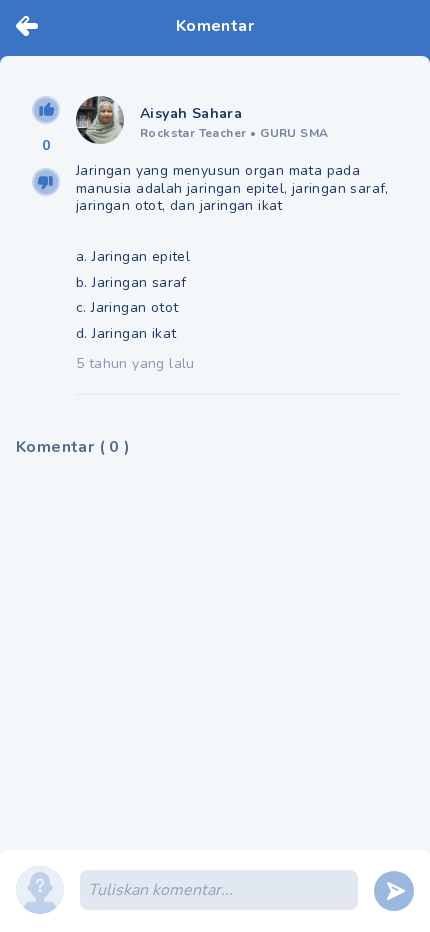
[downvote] (46, 182)
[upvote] (46, 110)
